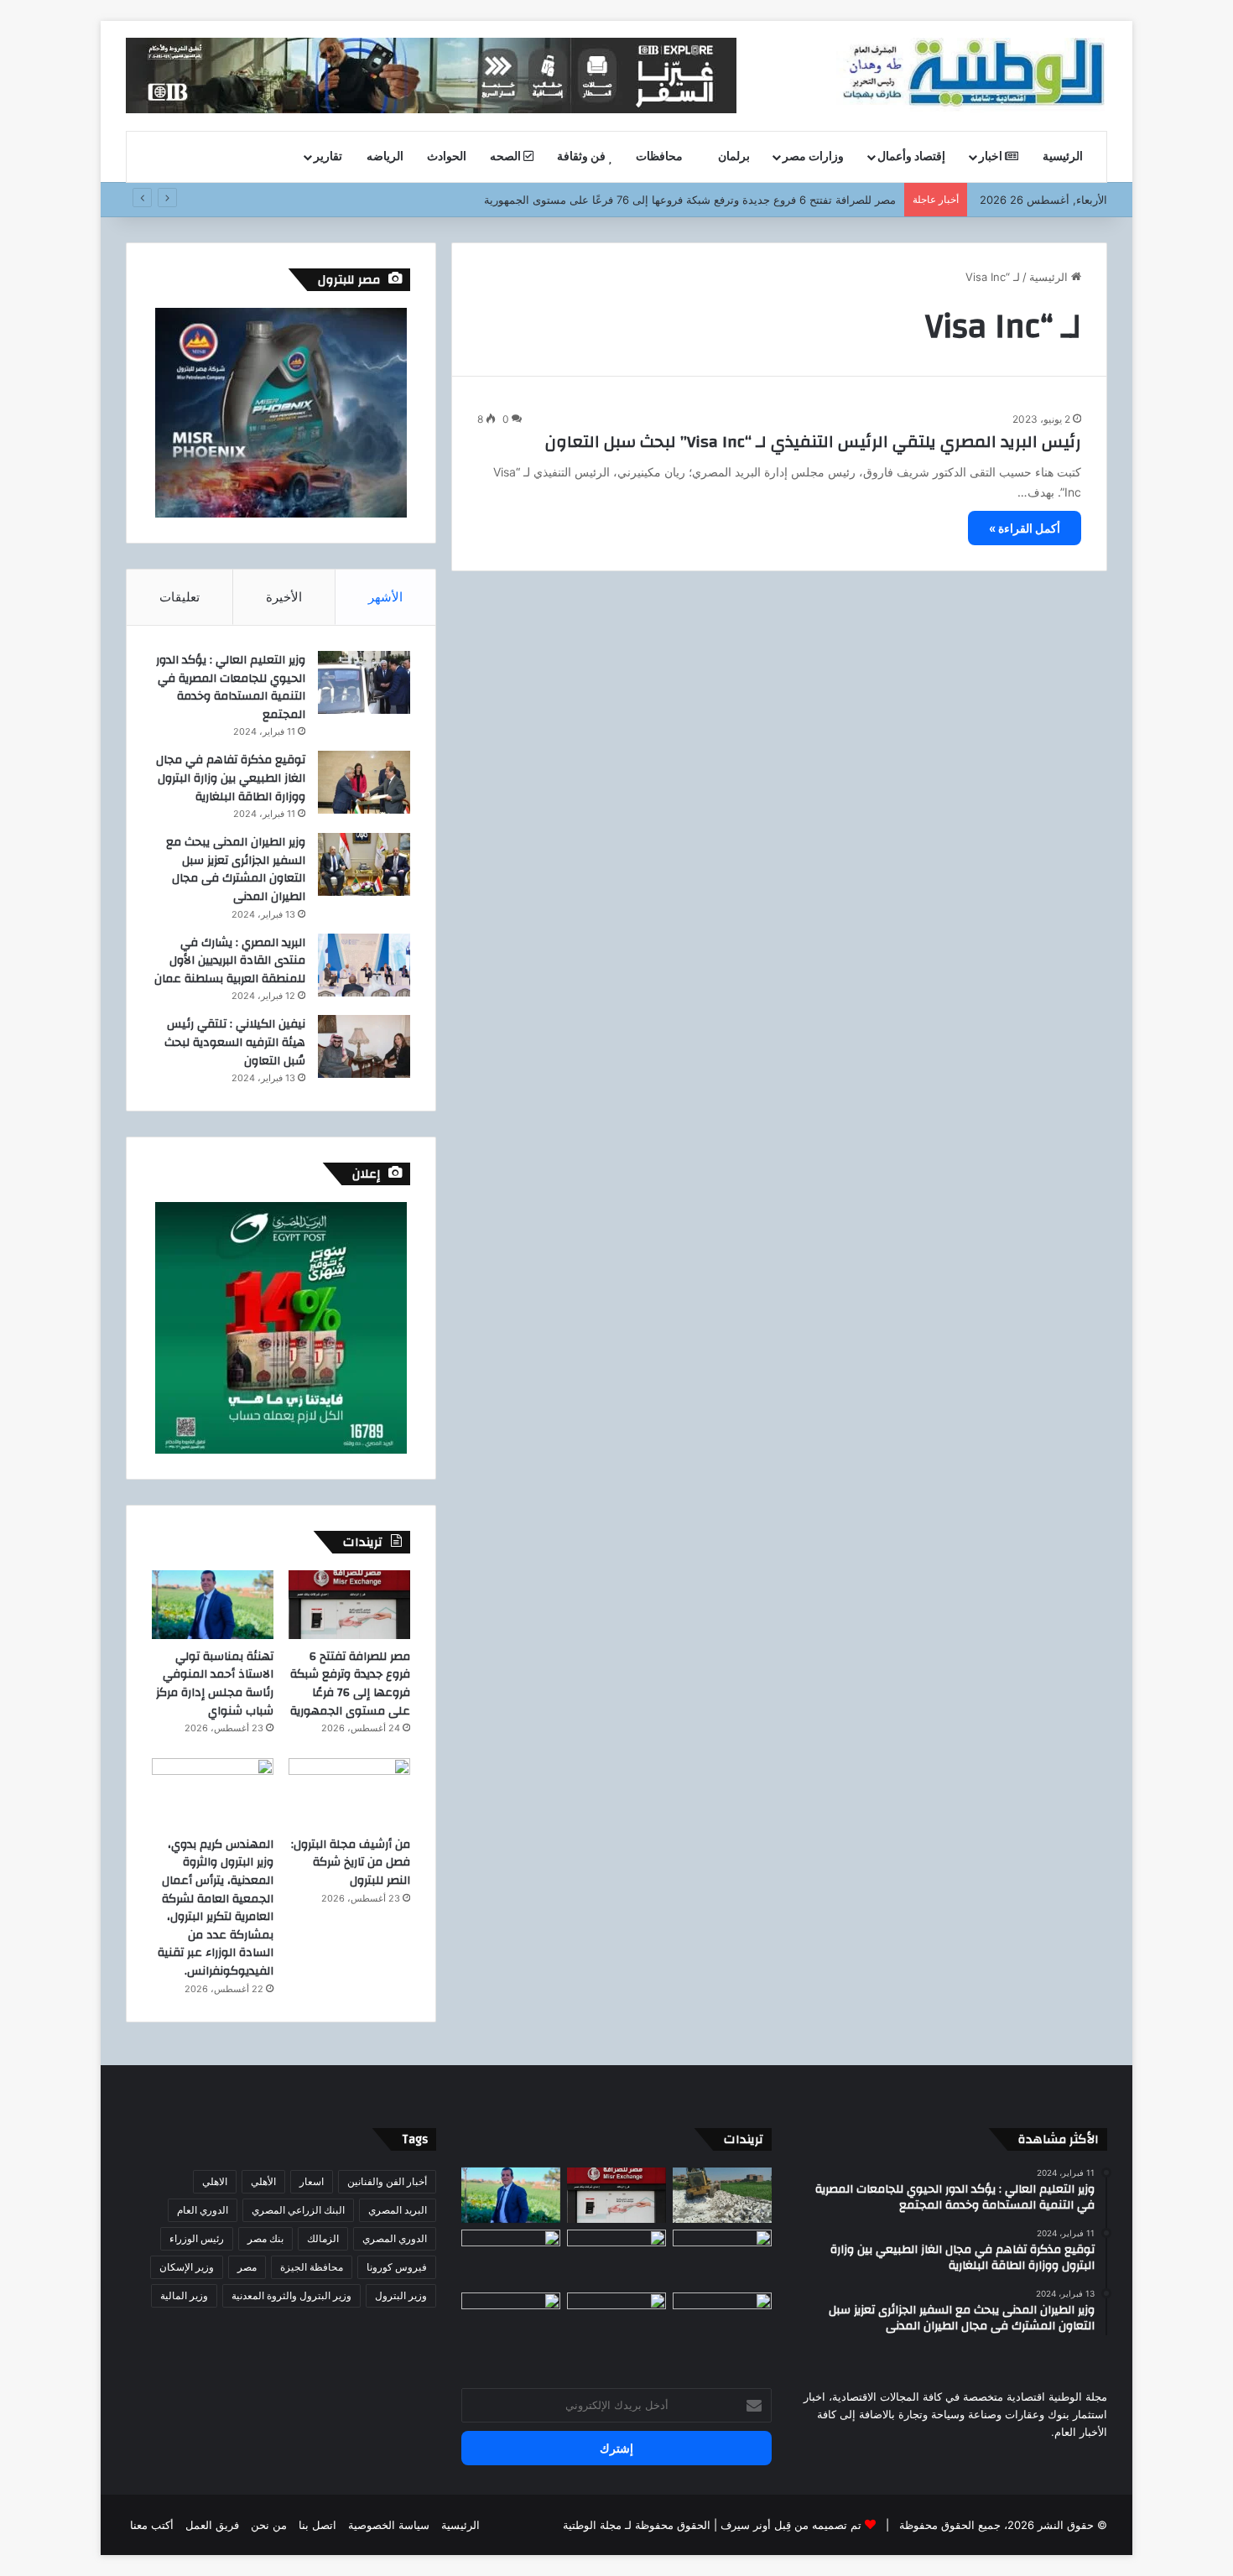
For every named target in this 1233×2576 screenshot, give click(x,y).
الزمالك (323, 2238)
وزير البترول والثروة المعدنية (291, 2295)
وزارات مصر (813, 157)
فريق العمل (212, 2525)
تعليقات (179, 597)
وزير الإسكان (187, 2267)
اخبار (992, 157)
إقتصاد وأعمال (911, 157)
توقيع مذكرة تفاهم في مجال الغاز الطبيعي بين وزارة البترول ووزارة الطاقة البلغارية (231, 778)
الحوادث (447, 157)
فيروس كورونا (397, 2267)
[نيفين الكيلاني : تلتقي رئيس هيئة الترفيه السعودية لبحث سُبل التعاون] (364, 1046)
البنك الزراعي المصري (298, 2210)
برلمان (734, 157)
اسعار (312, 2181)
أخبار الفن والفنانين (387, 2181)
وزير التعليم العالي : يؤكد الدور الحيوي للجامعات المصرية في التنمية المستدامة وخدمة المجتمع (231, 687)
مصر (247, 2267)
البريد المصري (398, 2210)
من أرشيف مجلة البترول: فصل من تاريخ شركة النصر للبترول (351, 1863)
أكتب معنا (152, 2525)
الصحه (507, 157)
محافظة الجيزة (312, 2267)
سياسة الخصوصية (389, 2525)
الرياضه (385, 157)
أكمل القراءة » (1025, 528)
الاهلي (215, 2181)
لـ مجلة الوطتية (597, 2525)
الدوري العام (203, 2210)
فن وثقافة (583, 157)
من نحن (269, 2525)
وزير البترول (401, 2295)
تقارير (328, 157)
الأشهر (385, 597)
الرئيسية (1064, 157)
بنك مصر (265, 2238)
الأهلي (263, 2181)
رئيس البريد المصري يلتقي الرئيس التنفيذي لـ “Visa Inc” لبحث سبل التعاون (813, 442)
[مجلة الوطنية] (972, 75)
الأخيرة (284, 597)
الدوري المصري (395, 2238)
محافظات (661, 157)
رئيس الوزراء (197, 2238)
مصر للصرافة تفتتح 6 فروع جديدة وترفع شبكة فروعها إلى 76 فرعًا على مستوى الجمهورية (350, 1684)
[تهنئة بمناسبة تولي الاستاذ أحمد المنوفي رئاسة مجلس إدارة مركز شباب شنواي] (213, 1605)
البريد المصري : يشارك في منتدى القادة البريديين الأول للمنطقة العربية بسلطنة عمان (230, 961)
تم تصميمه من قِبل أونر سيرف (791, 2525)
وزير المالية (184, 2295)
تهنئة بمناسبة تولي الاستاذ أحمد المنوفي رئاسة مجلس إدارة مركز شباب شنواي (215, 1684)
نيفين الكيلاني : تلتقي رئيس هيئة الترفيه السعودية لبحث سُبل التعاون (235, 1042)
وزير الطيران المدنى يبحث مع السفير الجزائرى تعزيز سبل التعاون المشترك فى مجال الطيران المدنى (236, 869)
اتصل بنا (317, 2525)
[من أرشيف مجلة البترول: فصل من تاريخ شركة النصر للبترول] (349, 1793)
